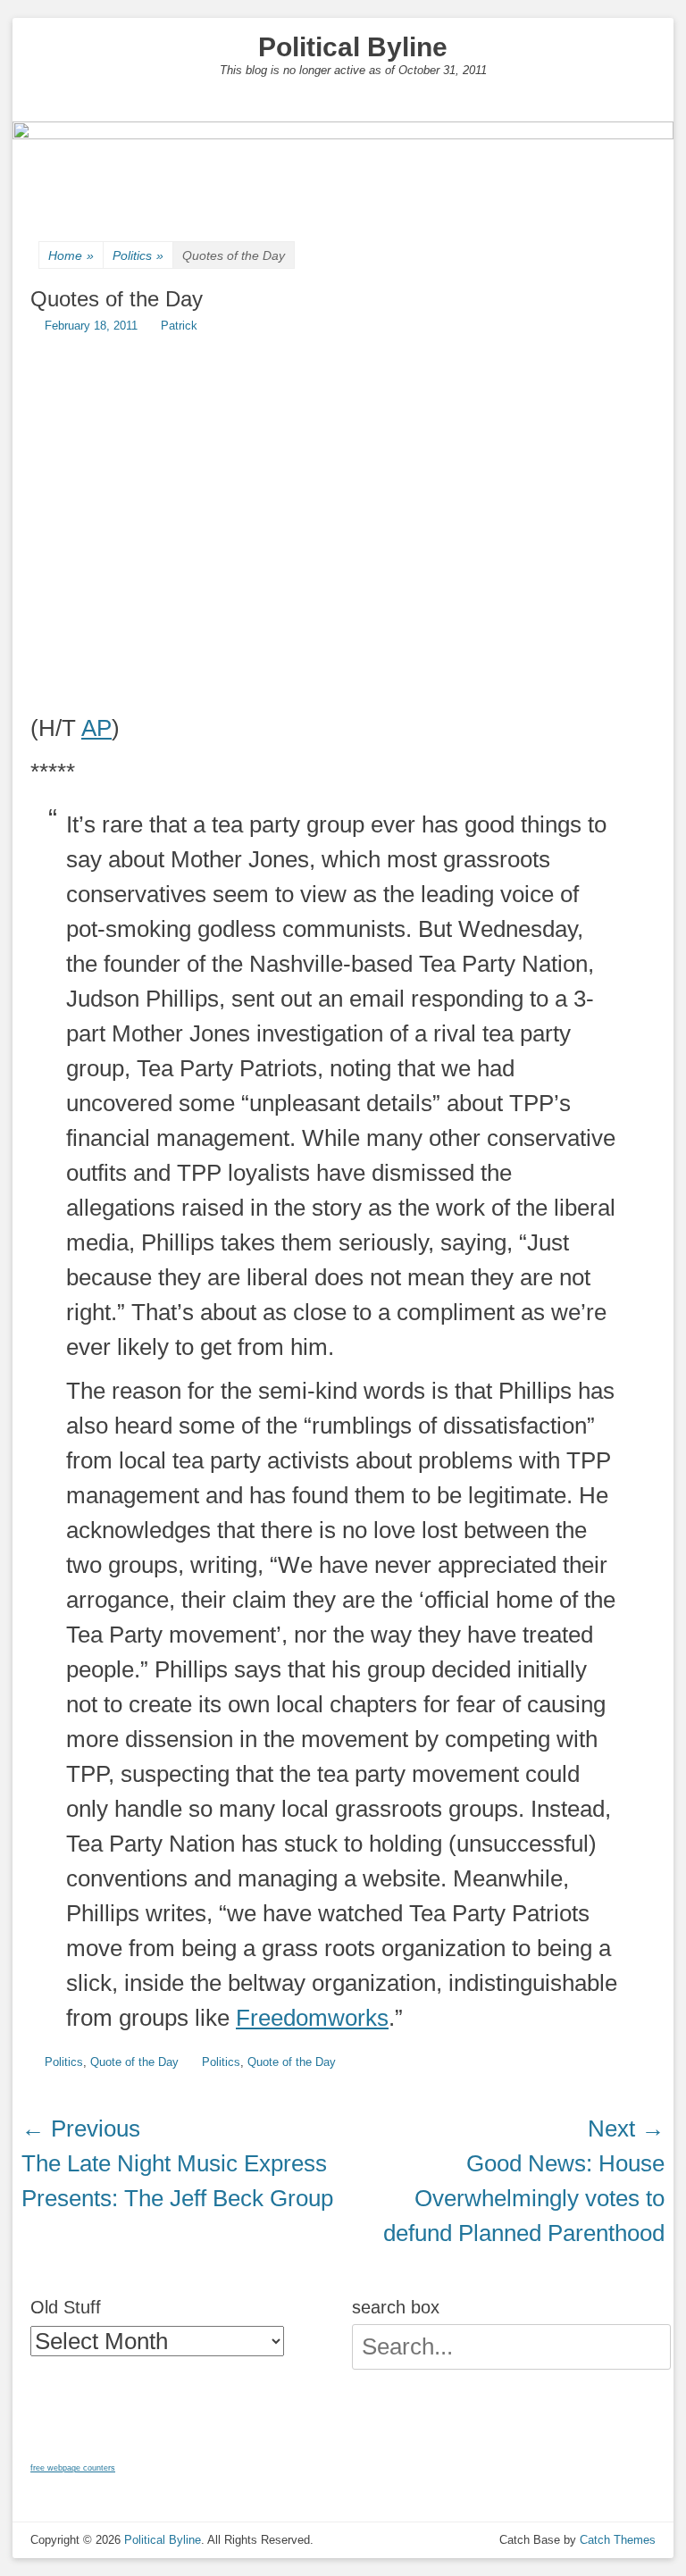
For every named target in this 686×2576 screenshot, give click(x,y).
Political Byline (353, 47)
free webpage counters (73, 2468)
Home (71, 255)
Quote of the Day (134, 2062)
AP (96, 728)
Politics (138, 255)
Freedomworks (312, 2018)
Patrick (179, 326)
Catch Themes (618, 2540)
